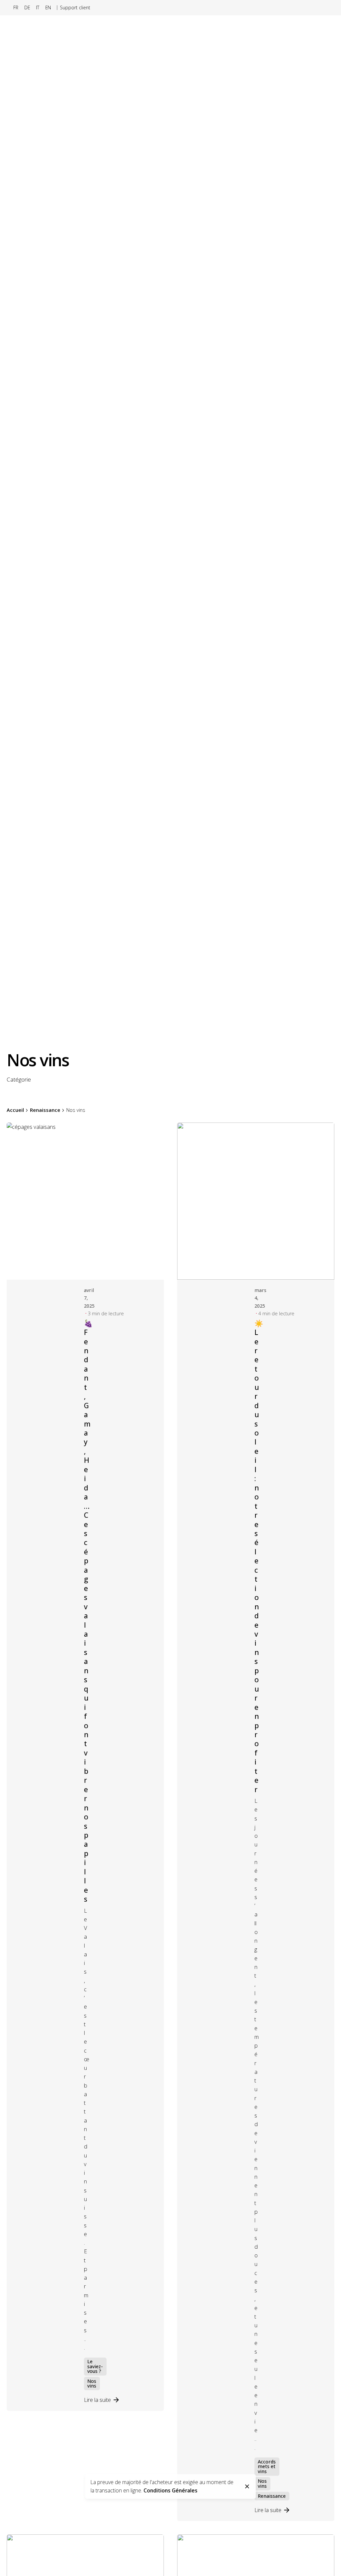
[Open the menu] (325, 170)
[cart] (301, 170)
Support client (75, 7)
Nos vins (92, 2383)
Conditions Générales (170, 2490)
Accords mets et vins (267, 2466)
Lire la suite (97, 2400)
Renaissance (272, 2496)
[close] (247, 2486)
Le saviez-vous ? (95, 2366)
